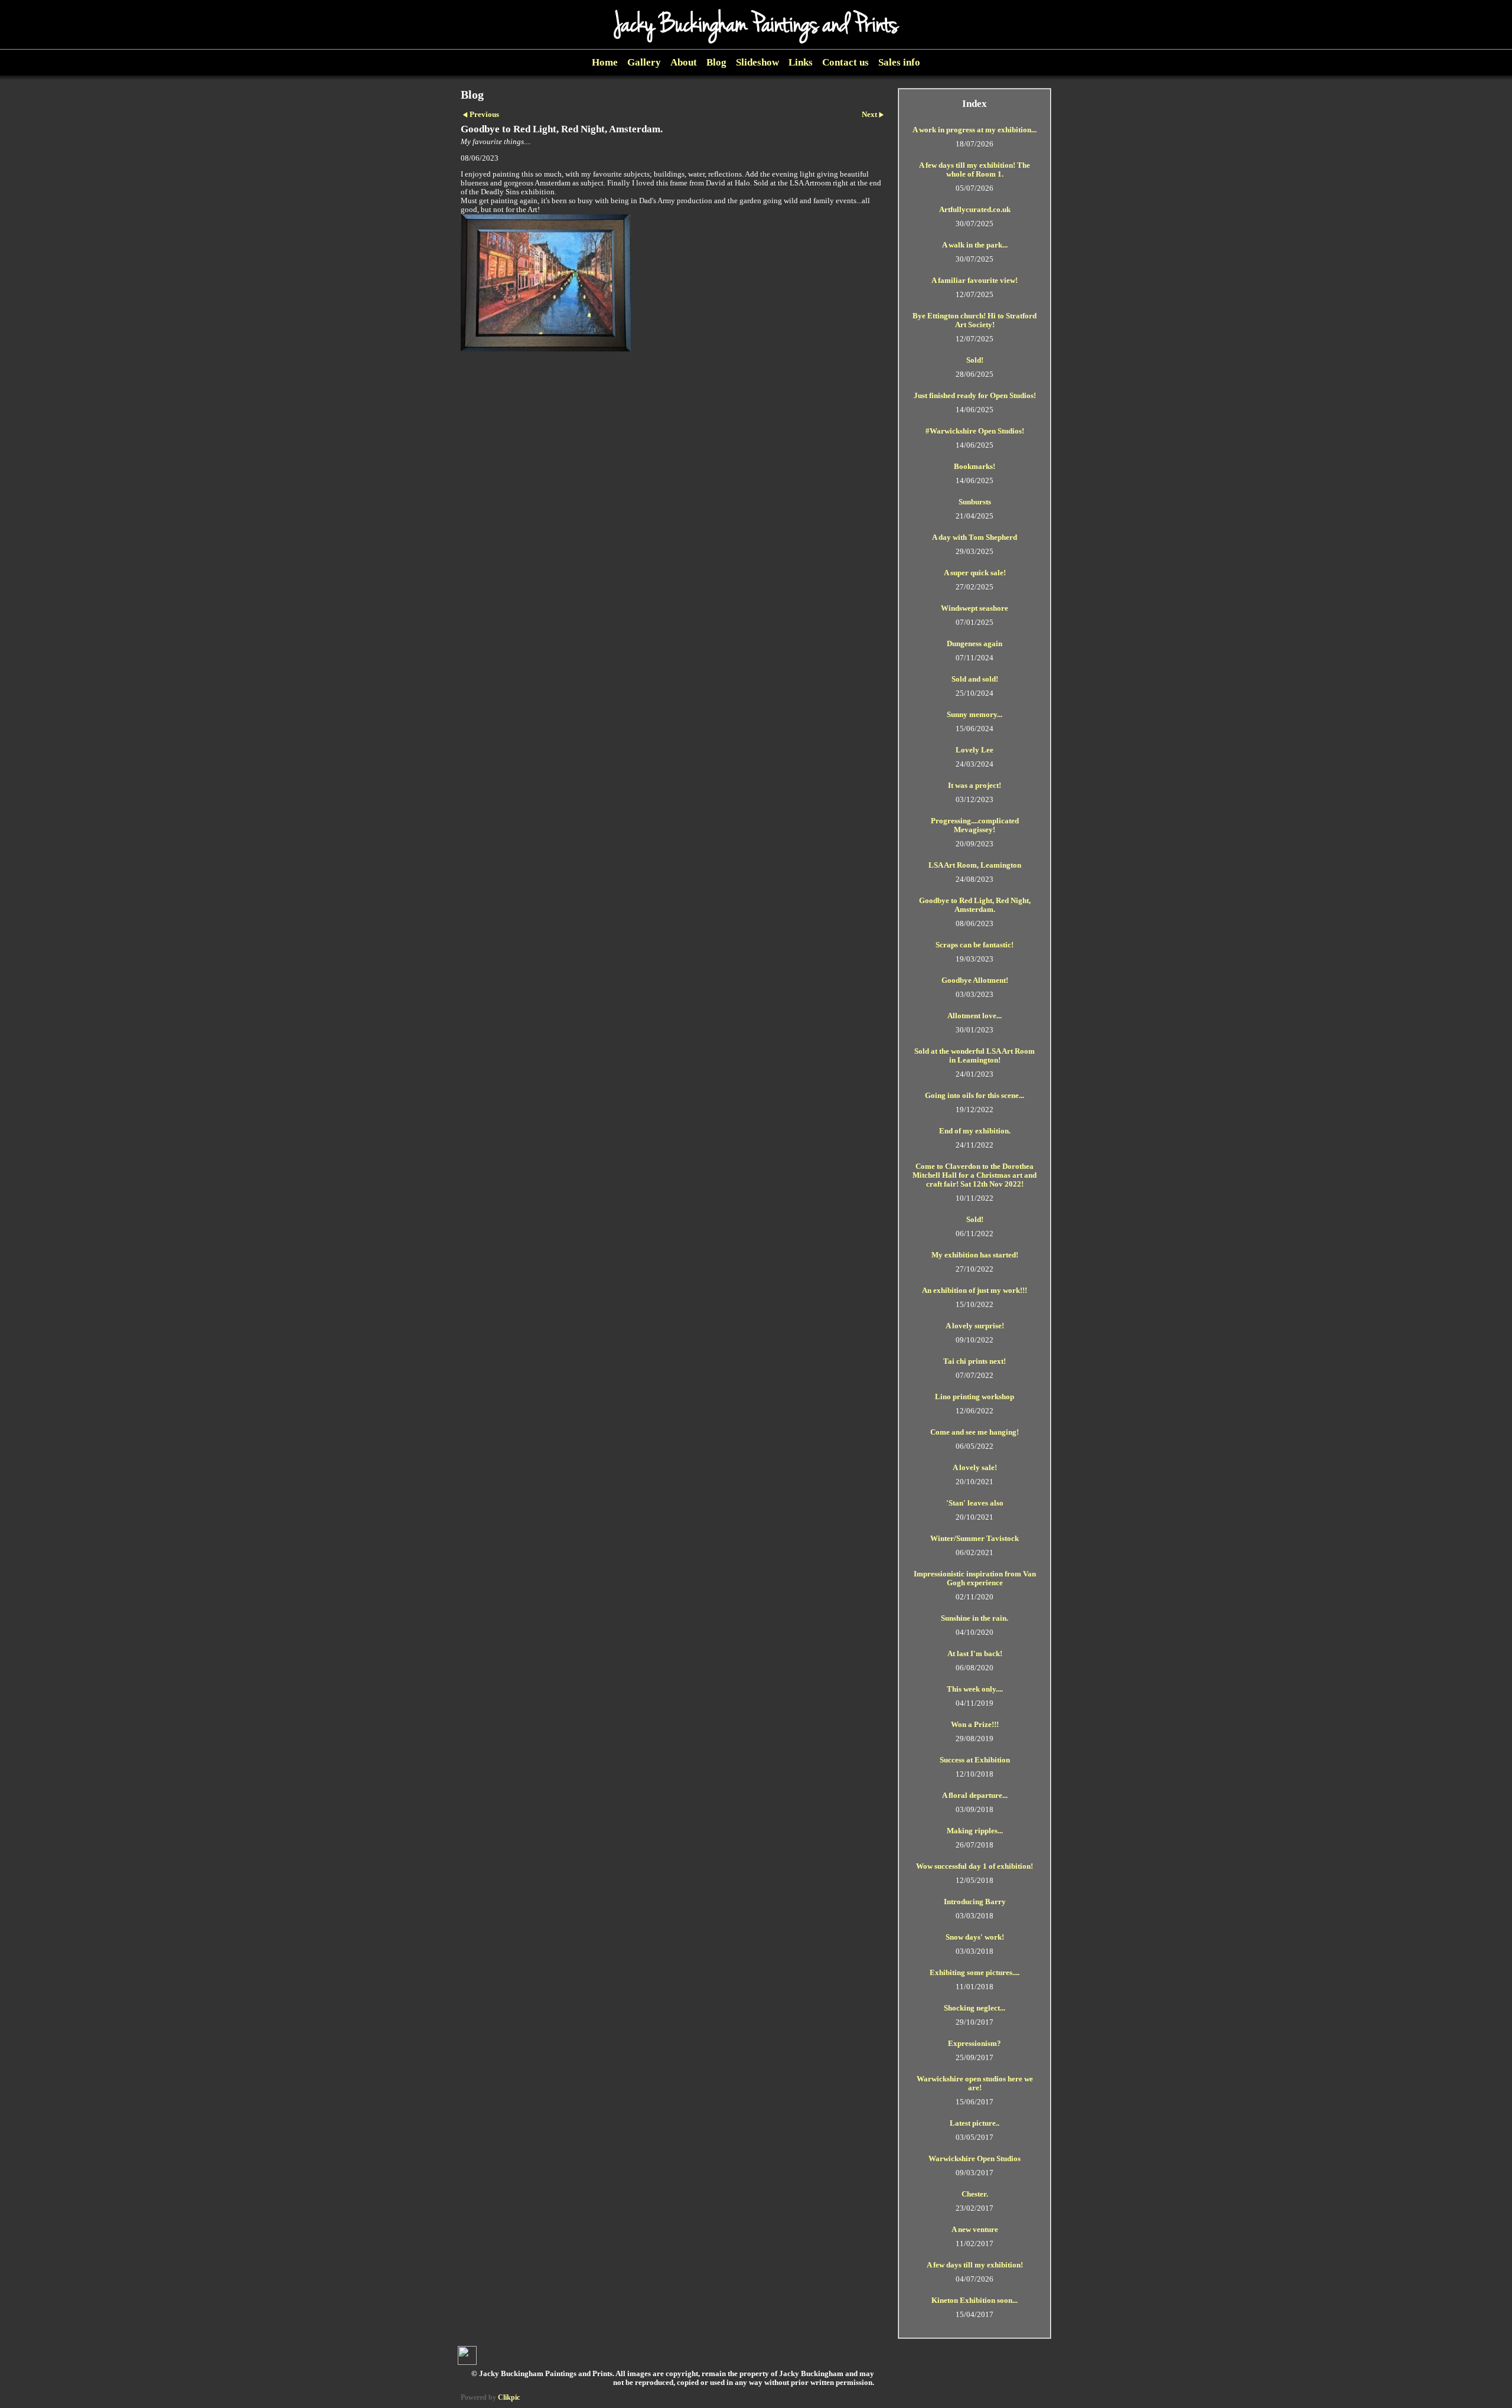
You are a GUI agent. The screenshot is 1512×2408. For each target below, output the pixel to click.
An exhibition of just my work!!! (975, 1291)
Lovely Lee (975, 750)
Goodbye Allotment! (975, 980)
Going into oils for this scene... (975, 1096)
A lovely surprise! (975, 1326)
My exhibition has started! (975, 1255)
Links (801, 62)
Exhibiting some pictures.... (975, 1973)
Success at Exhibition (975, 1760)
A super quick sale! (975, 573)
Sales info (899, 62)
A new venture (975, 2230)
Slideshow (757, 62)
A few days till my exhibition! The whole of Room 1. (975, 170)
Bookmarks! (975, 467)
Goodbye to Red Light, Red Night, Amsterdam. (975, 905)
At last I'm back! (975, 1654)
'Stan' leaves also (975, 1503)
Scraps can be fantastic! (975, 945)
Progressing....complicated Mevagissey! (975, 825)
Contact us (845, 62)
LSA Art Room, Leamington (975, 865)
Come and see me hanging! (975, 1432)
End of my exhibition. (975, 1131)
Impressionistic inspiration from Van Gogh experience (975, 1578)
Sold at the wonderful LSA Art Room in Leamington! (975, 1056)
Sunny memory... (975, 715)
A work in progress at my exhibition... (975, 130)
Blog (716, 62)
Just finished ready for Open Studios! (975, 396)
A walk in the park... (975, 245)
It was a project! (975, 786)
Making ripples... (975, 1831)
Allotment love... (975, 1016)
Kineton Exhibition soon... (975, 2301)
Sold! (975, 360)
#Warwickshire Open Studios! (975, 431)
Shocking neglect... (975, 2008)
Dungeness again (975, 644)
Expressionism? (975, 2044)
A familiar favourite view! (975, 281)
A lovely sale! (975, 1468)
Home (605, 62)
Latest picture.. (975, 2123)
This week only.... (975, 1689)
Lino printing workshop (975, 1397)
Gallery (644, 62)
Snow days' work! (975, 1937)
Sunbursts (975, 502)
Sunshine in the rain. (975, 1618)
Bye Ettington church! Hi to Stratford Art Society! (975, 320)
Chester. (975, 2194)
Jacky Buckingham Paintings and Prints (756, 25)
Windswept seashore (975, 608)
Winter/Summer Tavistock (975, 1539)
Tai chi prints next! (975, 1361)
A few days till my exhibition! (975, 2265)
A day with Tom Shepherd (975, 537)
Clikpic (509, 2397)
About (684, 62)
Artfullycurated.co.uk (975, 210)
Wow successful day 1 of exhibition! (975, 1866)
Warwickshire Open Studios (975, 2159)
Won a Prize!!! (975, 1725)
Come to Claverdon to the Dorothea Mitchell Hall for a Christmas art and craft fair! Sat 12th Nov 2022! (975, 1175)
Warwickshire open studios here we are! (975, 2083)
